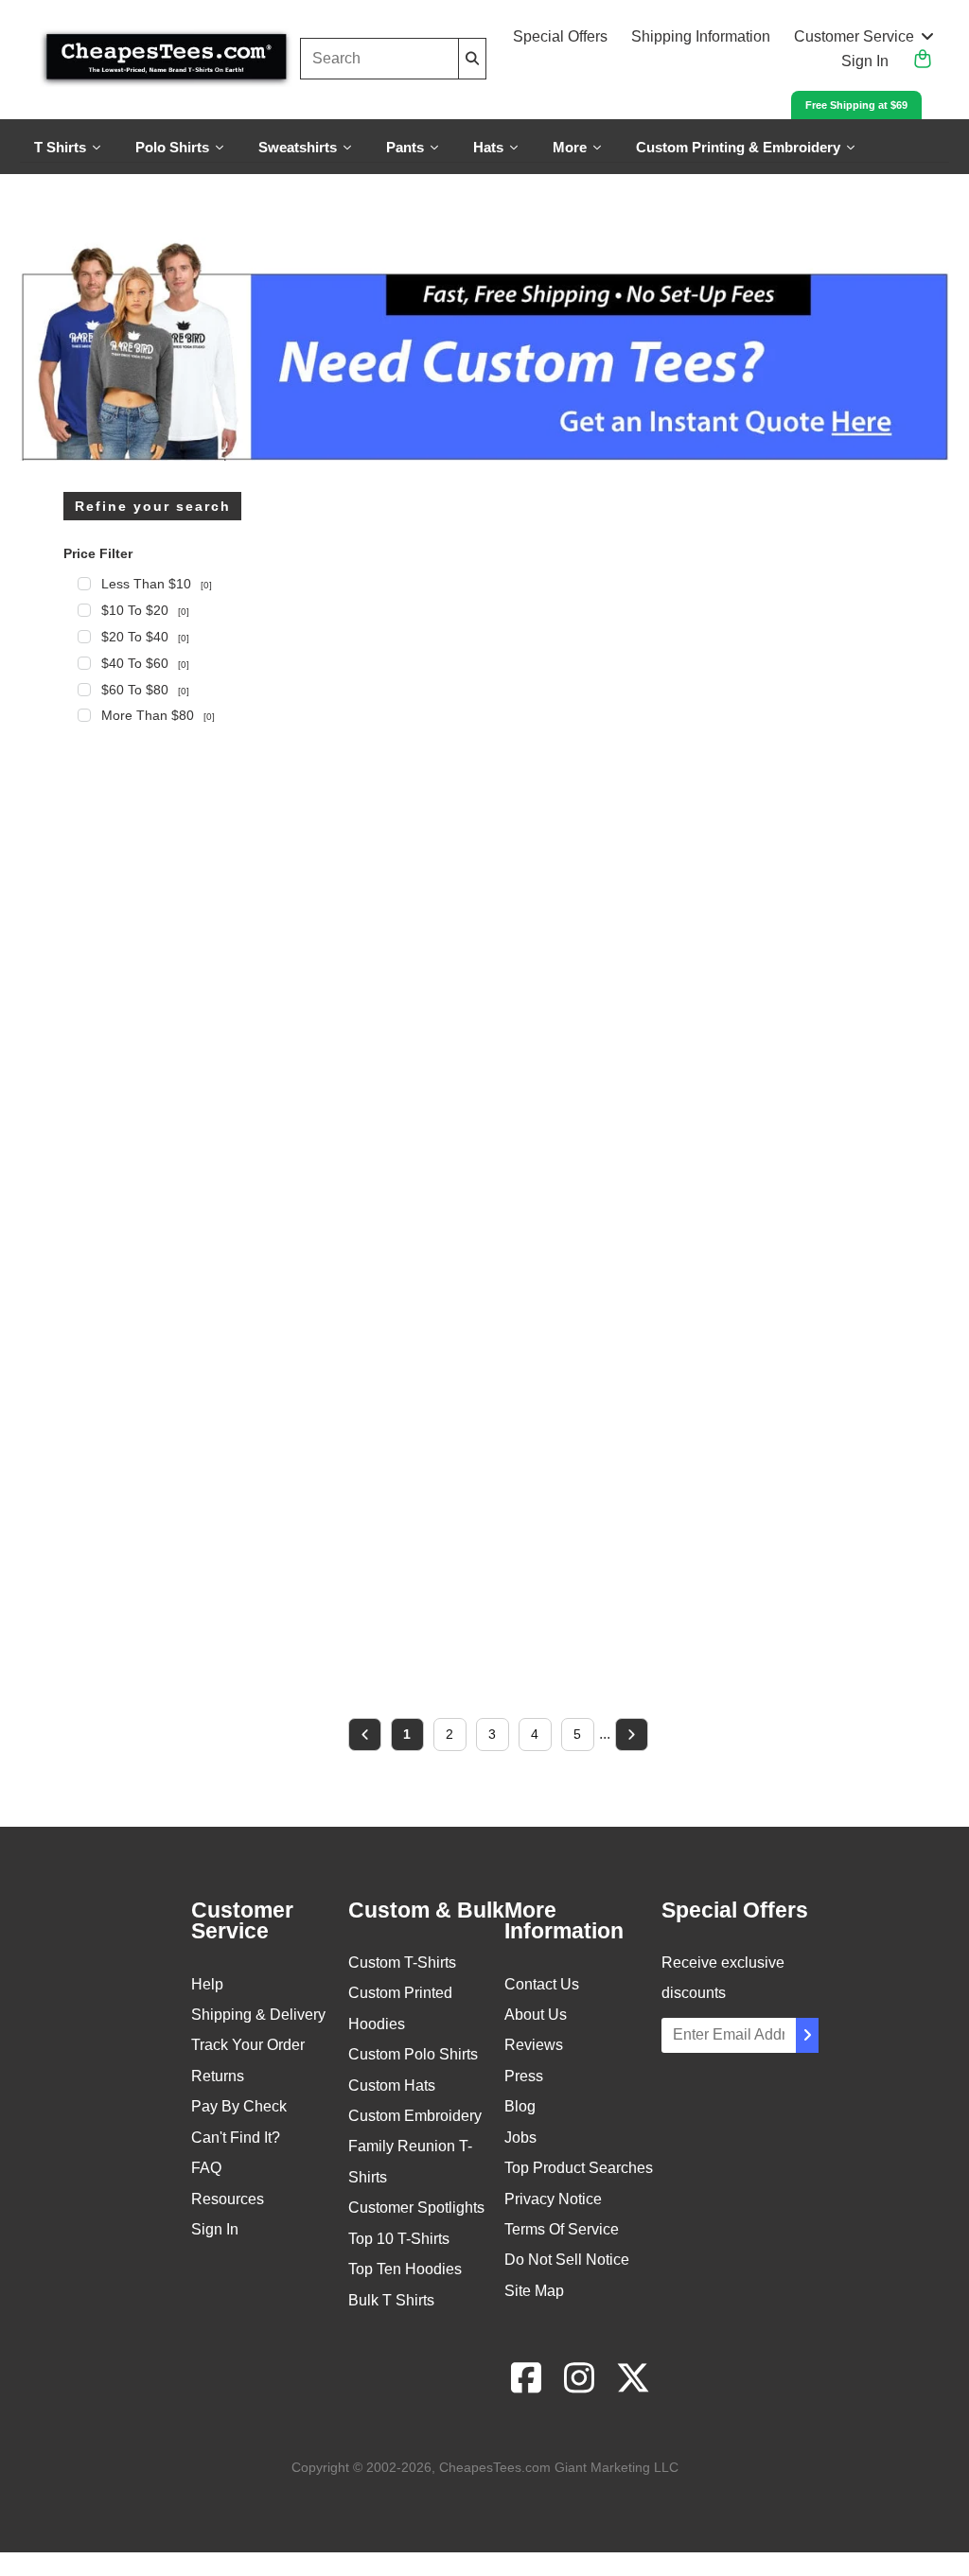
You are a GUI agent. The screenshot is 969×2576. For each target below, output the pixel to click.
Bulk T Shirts (391, 2300)
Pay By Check (239, 2106)
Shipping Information (701, 36)
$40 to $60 (145, 663)
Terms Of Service (562, 2229)
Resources (228, 2199)
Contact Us (542, 1984)
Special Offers (560, 36)
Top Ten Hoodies (405, 2269)
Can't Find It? (236, 2138)
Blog (520, 2106)
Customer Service (854, 36)
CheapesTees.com (495, 2467)
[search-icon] (472, 58)
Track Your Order (248, 2045)
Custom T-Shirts (402, 1963)
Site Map (534, 2291)
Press (524, 2076)
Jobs (520, 2138)
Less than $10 (157, 584)
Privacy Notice (553, 2199)
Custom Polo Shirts (413, 2054)
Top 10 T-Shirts (399, 2239)
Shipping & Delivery (258, 2015)
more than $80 (158, 715)
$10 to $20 (145, 610)
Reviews (534, 2045)
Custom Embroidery (415, 2116)
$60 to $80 (145, 690)
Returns (218, 2076)
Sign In (865, 61)
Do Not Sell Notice (567, 2260)
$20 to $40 (145, 637)
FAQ (206, 2168)
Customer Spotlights (416, 2208)
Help (207, 1984)
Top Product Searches (579, 2168)
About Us (536, 2015)
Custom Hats (392, 2085)
